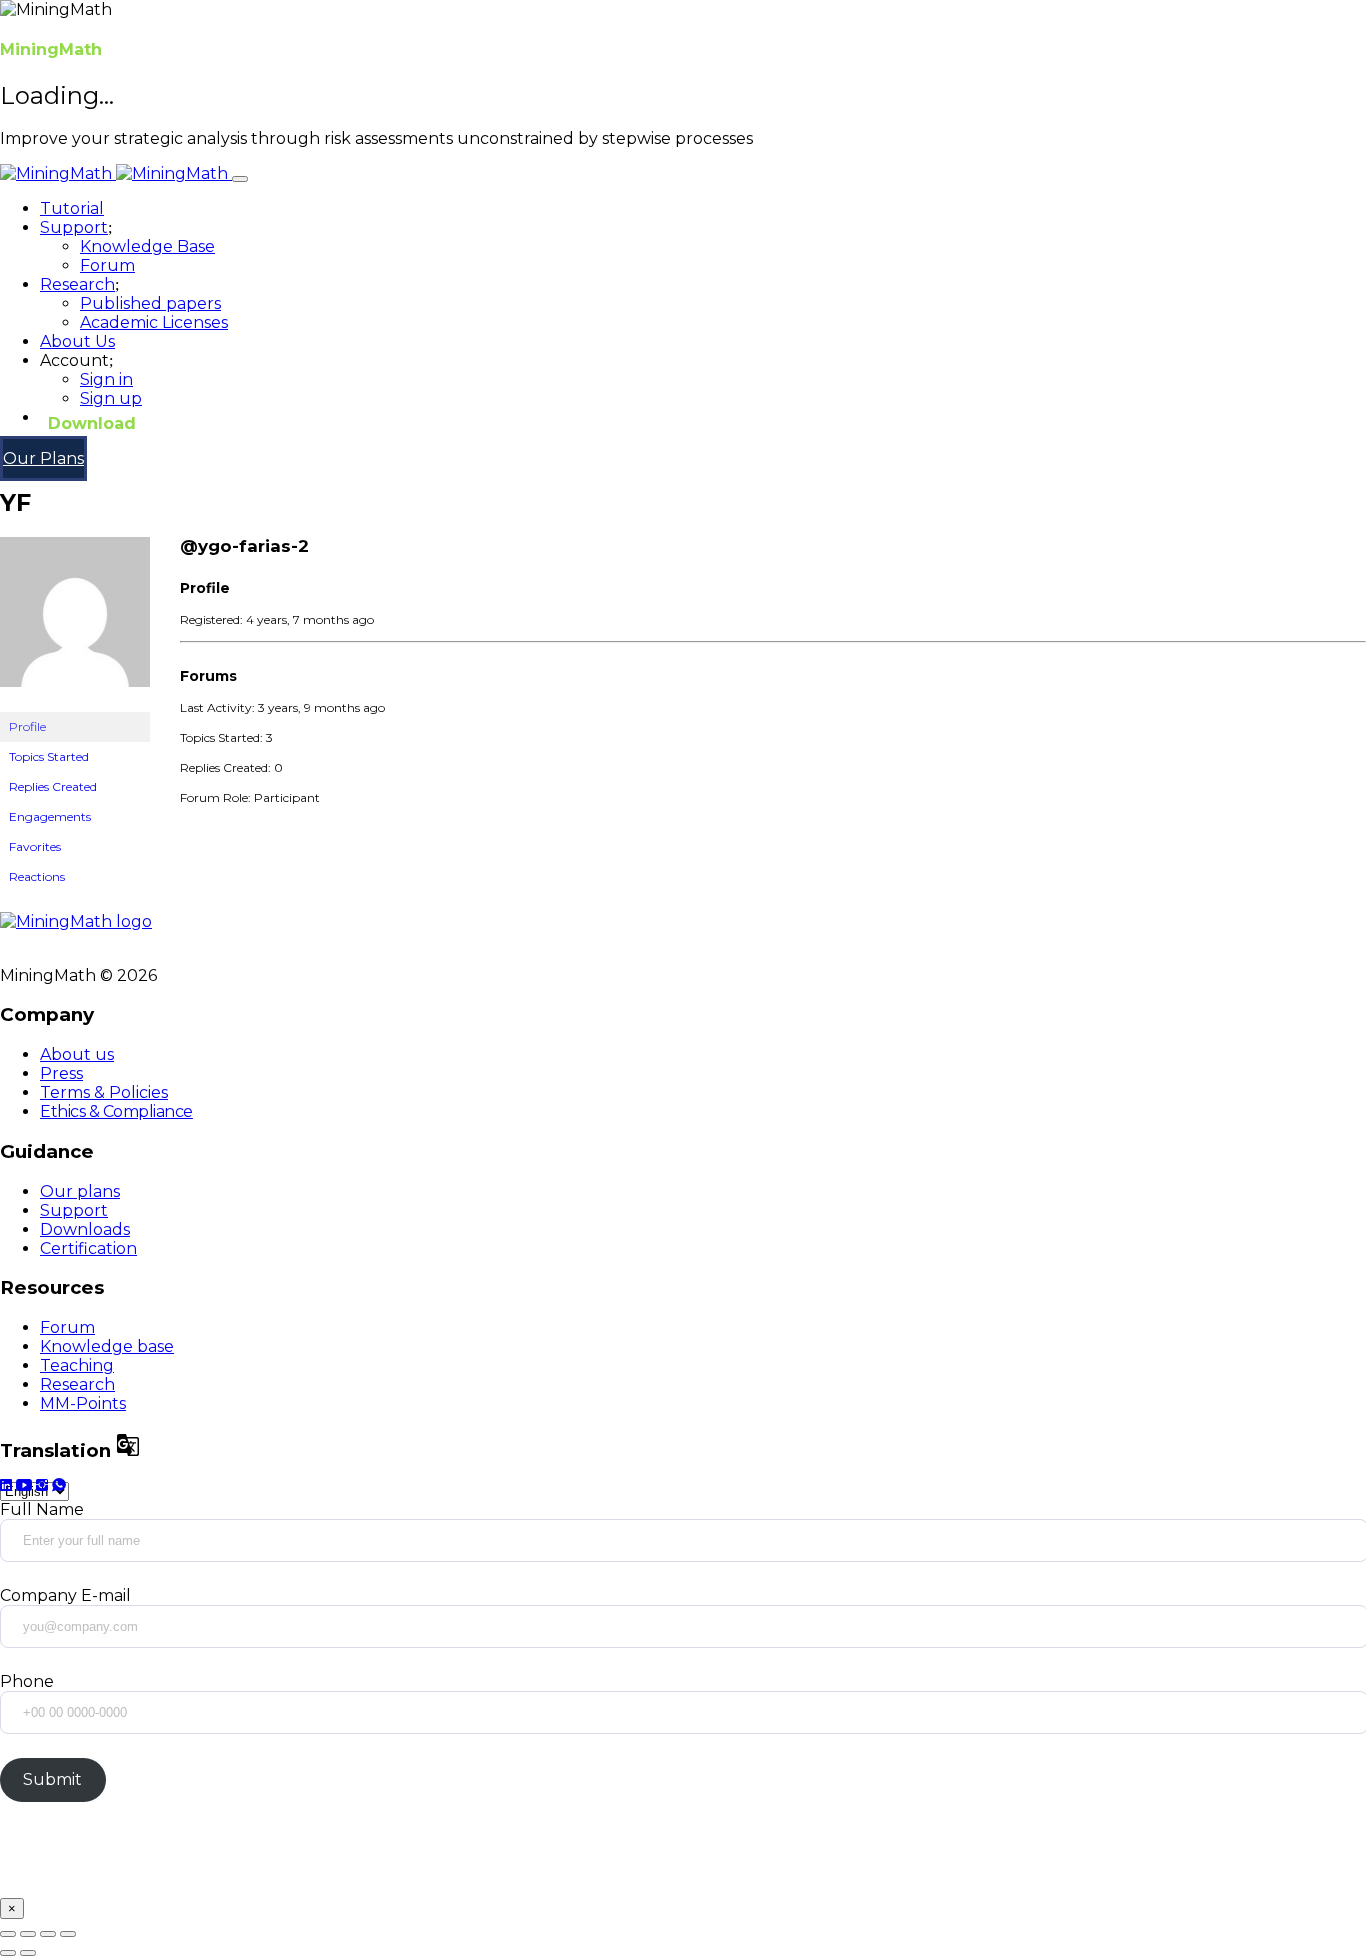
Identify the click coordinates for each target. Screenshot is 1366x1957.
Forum (107, 265)
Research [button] (77, 284)
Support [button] (74, 227)
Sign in (106, 379)
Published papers (150, 303)
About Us (77, 341)
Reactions (37, 876)
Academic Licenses (154, 322)
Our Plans (43, 458)
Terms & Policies (104, 1092)
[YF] (75, 702)
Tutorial (72, 208)
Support (74, 1210)
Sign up (111, 398)
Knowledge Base (147, 246)
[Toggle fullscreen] (48, 1934)
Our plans (80, 1191)
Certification (88, 1248)
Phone (27, 1681)
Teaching (77, 1365)
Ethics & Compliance (116, 1111)
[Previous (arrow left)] (8, 1953)
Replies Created (53, 786)
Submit (52, 1779)
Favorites (35, 846)
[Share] (28, 1934)
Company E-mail (65, 1595)
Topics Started (49, 756)
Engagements (50, 816)
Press (61, 1073)
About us (77, 1054)
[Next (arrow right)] (28, 1953)
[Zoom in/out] (68, 1934)
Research (77, 1384)
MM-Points (83, 1403)
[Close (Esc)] (8, 1934)
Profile (27, 726)
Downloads (85, 1229)
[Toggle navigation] (240, 179)
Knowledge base (107, 1346)
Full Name (42, 1509)
